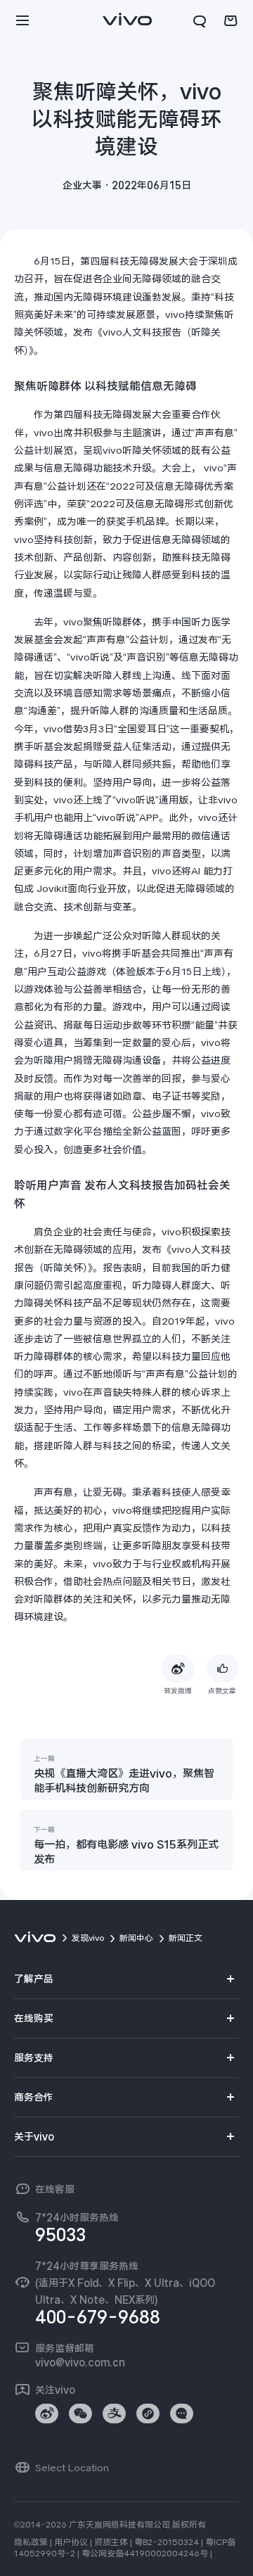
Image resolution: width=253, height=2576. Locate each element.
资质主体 (111, 2542)
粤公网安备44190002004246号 (145, 2553)
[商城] (231, 21)
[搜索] (200, 21)
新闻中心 (136, 1938)
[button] (22, 21)
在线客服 (55, 2189)
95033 (60, 2235)
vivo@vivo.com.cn (80, 2362)
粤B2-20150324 (167, 2542)
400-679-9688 (98, 2317)
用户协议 (71, 2542)
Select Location (72, 2468)
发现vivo (88, 1938)
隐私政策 (31, 2542)
